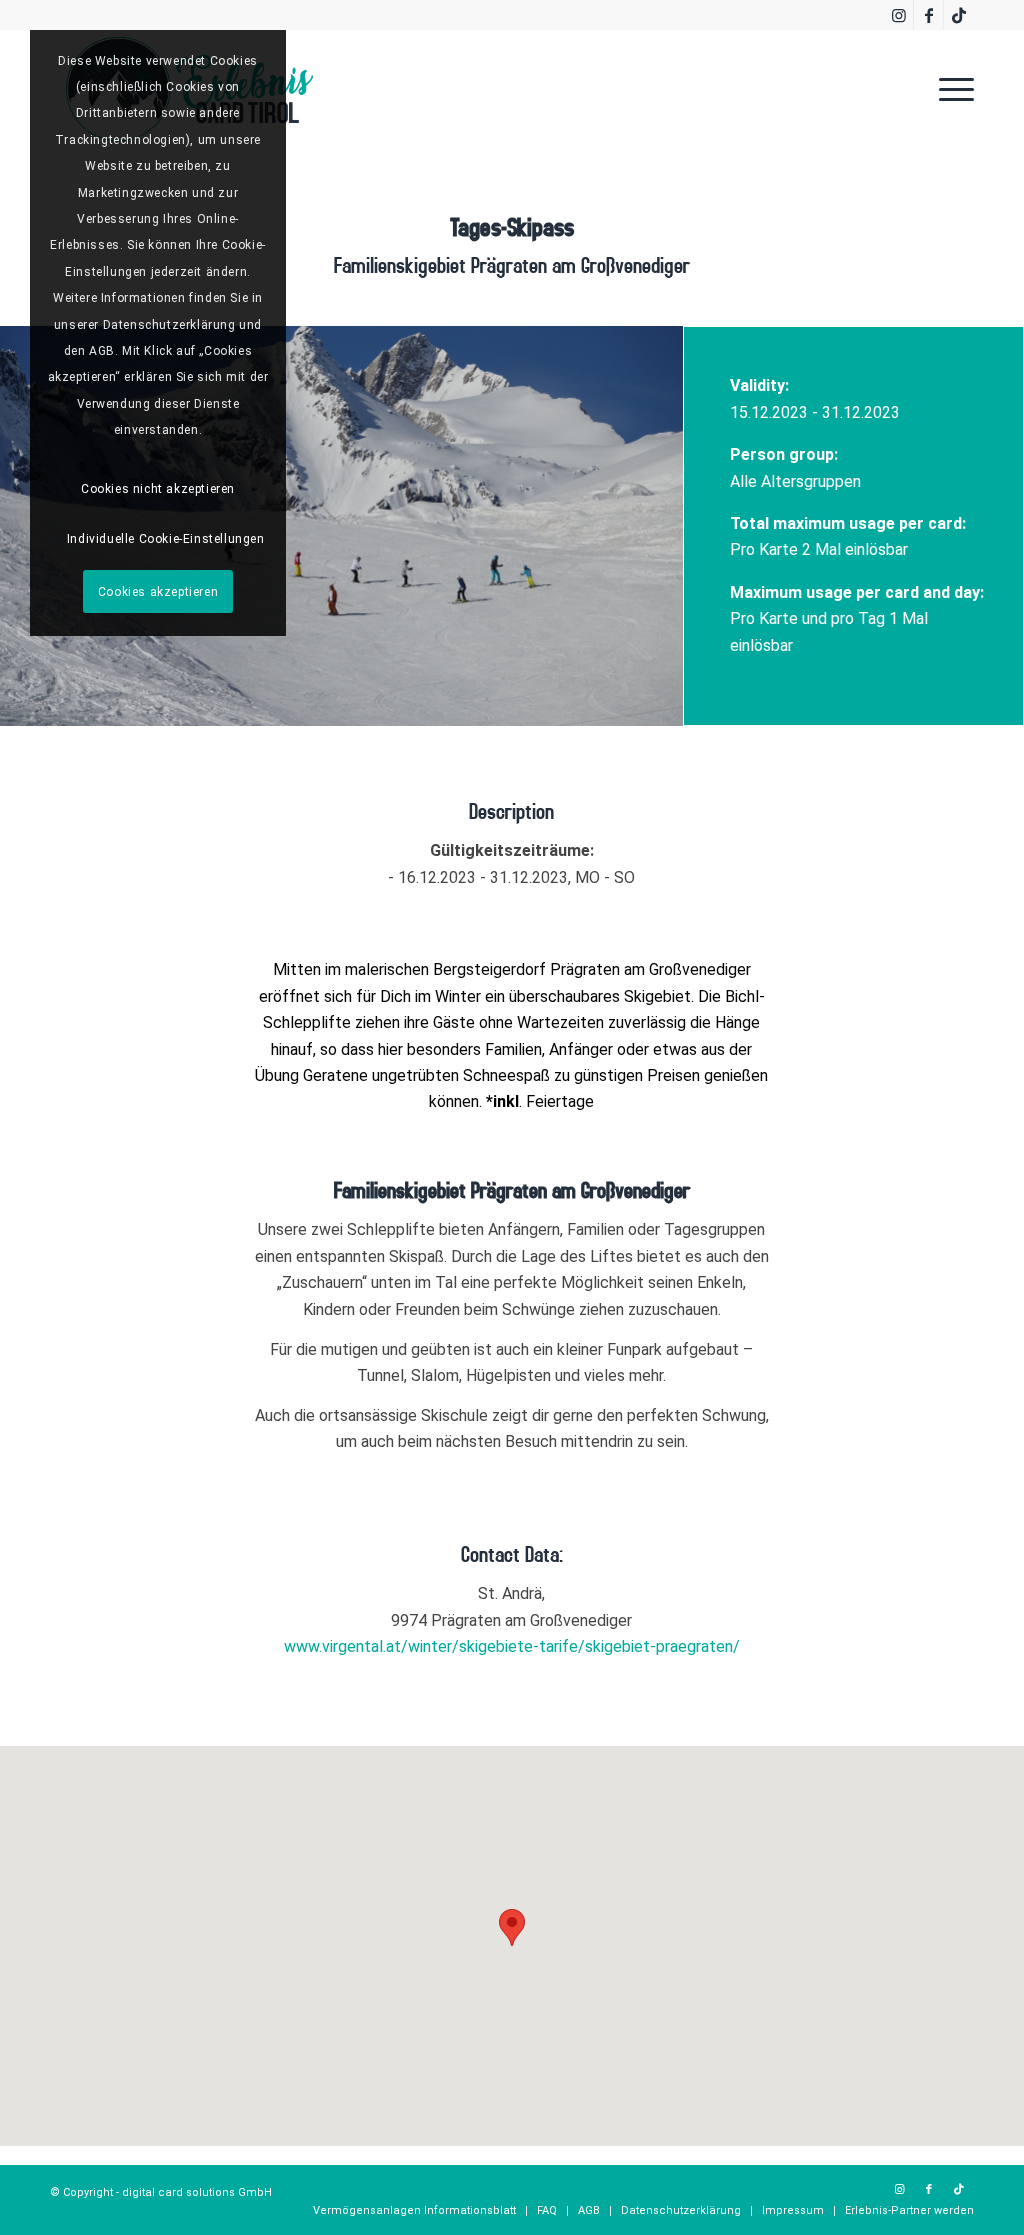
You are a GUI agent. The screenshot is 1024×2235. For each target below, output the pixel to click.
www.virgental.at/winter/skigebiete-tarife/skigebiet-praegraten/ (512, 1646)
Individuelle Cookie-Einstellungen (166, 539)
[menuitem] (950, 89)
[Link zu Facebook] (928, 15)
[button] (512, 1927)
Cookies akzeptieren (158, 592)
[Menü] (950, 89)
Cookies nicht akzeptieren (158, 489)
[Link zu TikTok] (959, 15)
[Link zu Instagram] (898, 15)
